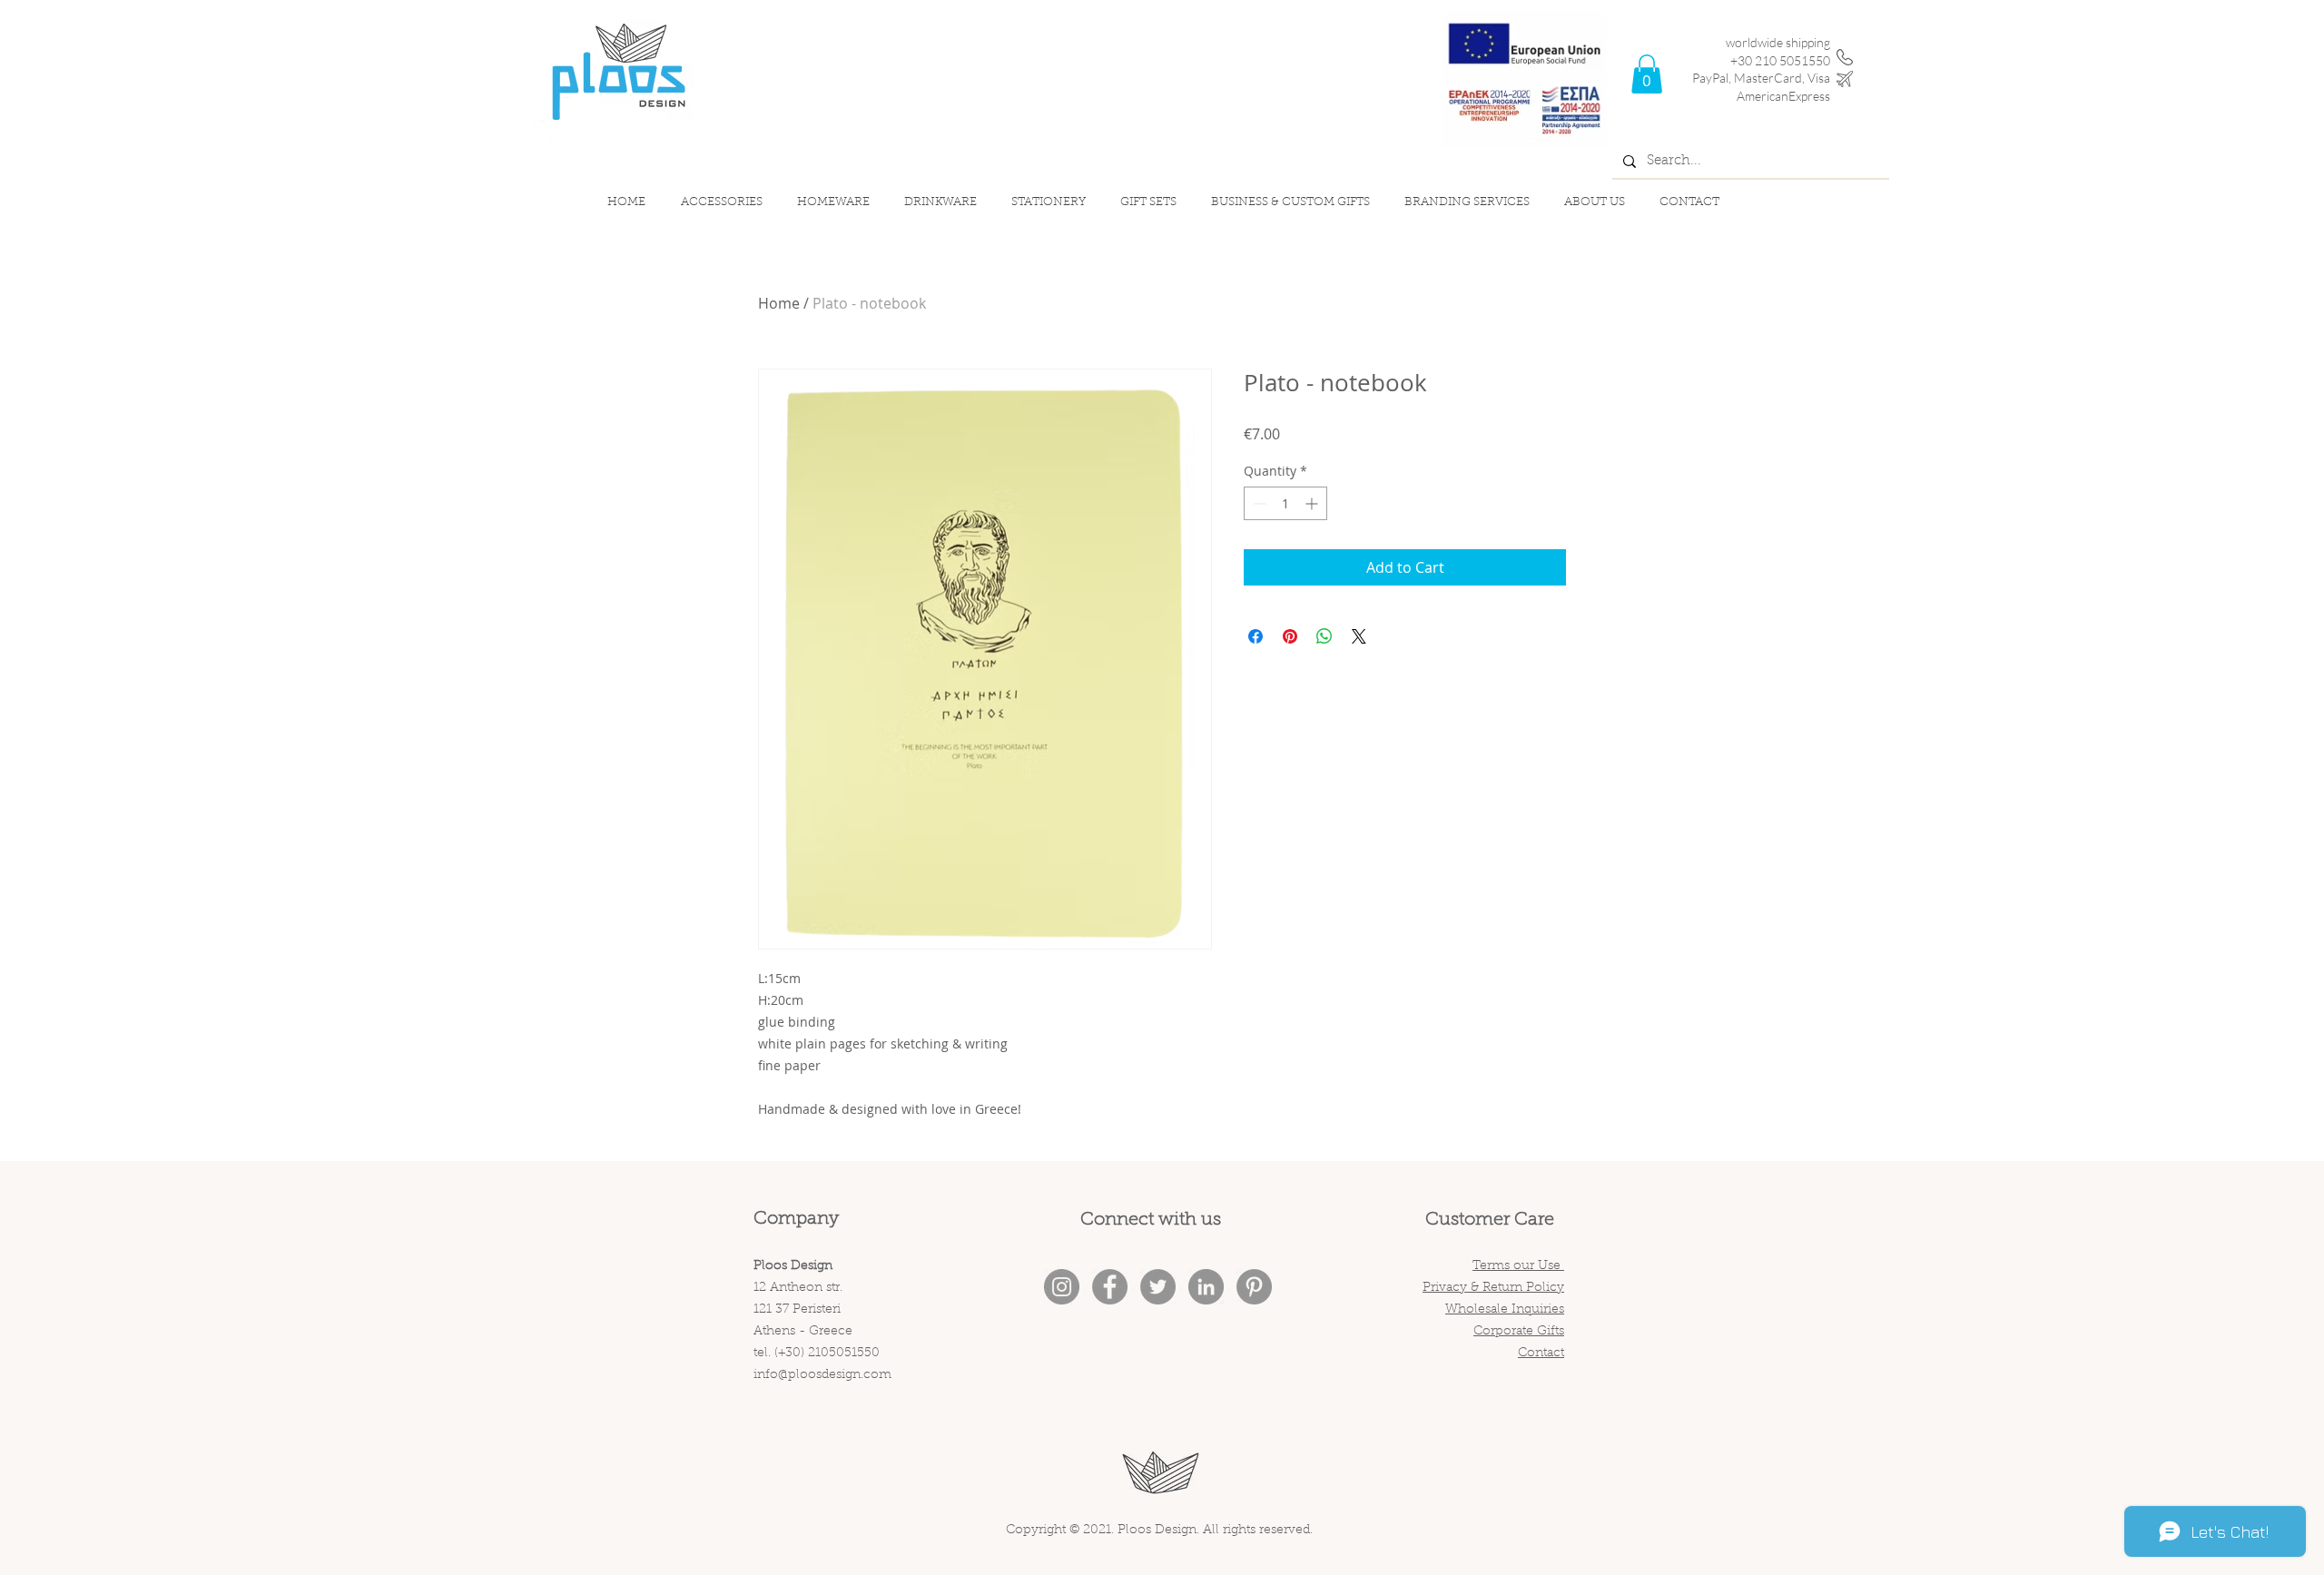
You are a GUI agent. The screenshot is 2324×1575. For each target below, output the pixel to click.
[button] (1647, 74)
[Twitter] (1158, 1287)
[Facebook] (1110, 1287)
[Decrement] (1258, 503)
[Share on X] (1359, 636)
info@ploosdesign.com (822, 1375)
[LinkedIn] (1206, 1287)
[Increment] (1313, 503)
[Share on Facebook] (1256, 636)
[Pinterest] (1254, 1287)
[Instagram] (1062, 1287)
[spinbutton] (1285, 503)
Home (779, 303)
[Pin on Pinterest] (1290, 636)
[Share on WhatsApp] (1324, 636)
